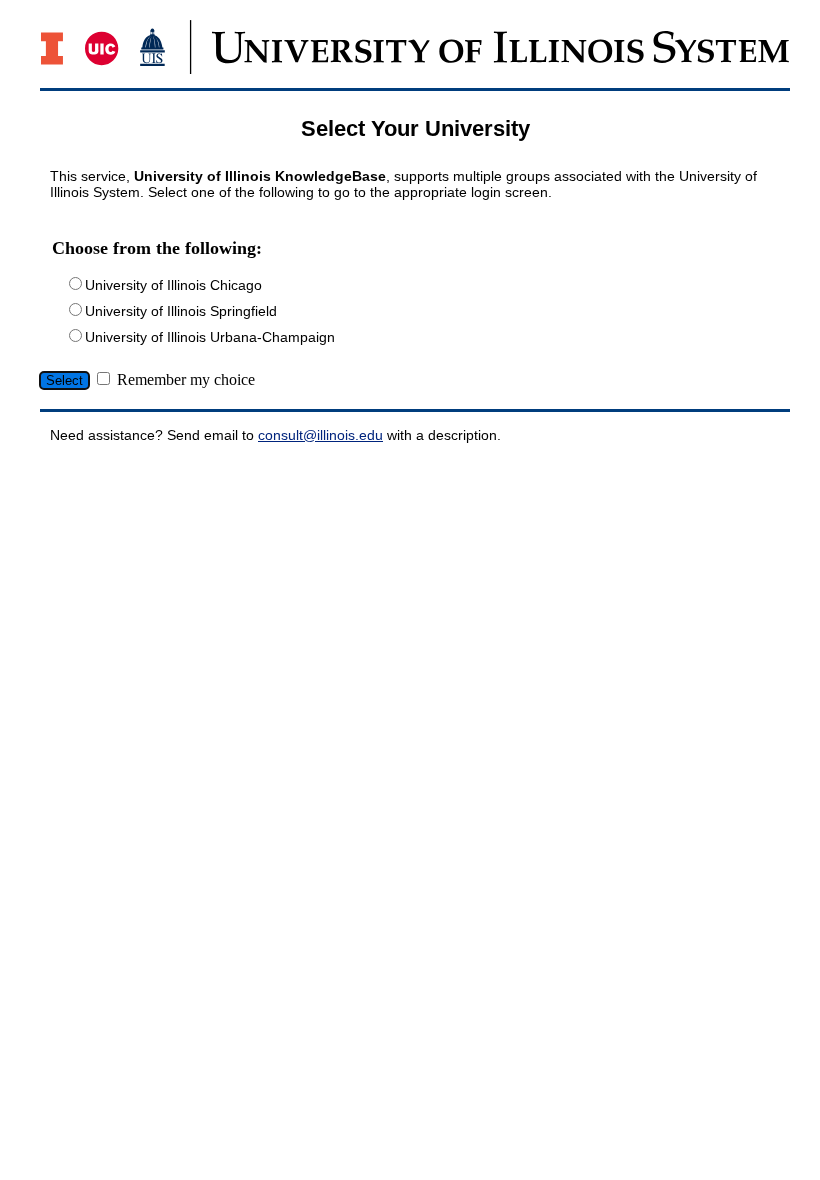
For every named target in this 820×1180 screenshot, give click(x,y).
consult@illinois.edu (320, 435)
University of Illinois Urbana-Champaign (210, 337)
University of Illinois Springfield (181, 311)
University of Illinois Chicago (173, 285)
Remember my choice (186, 379)
